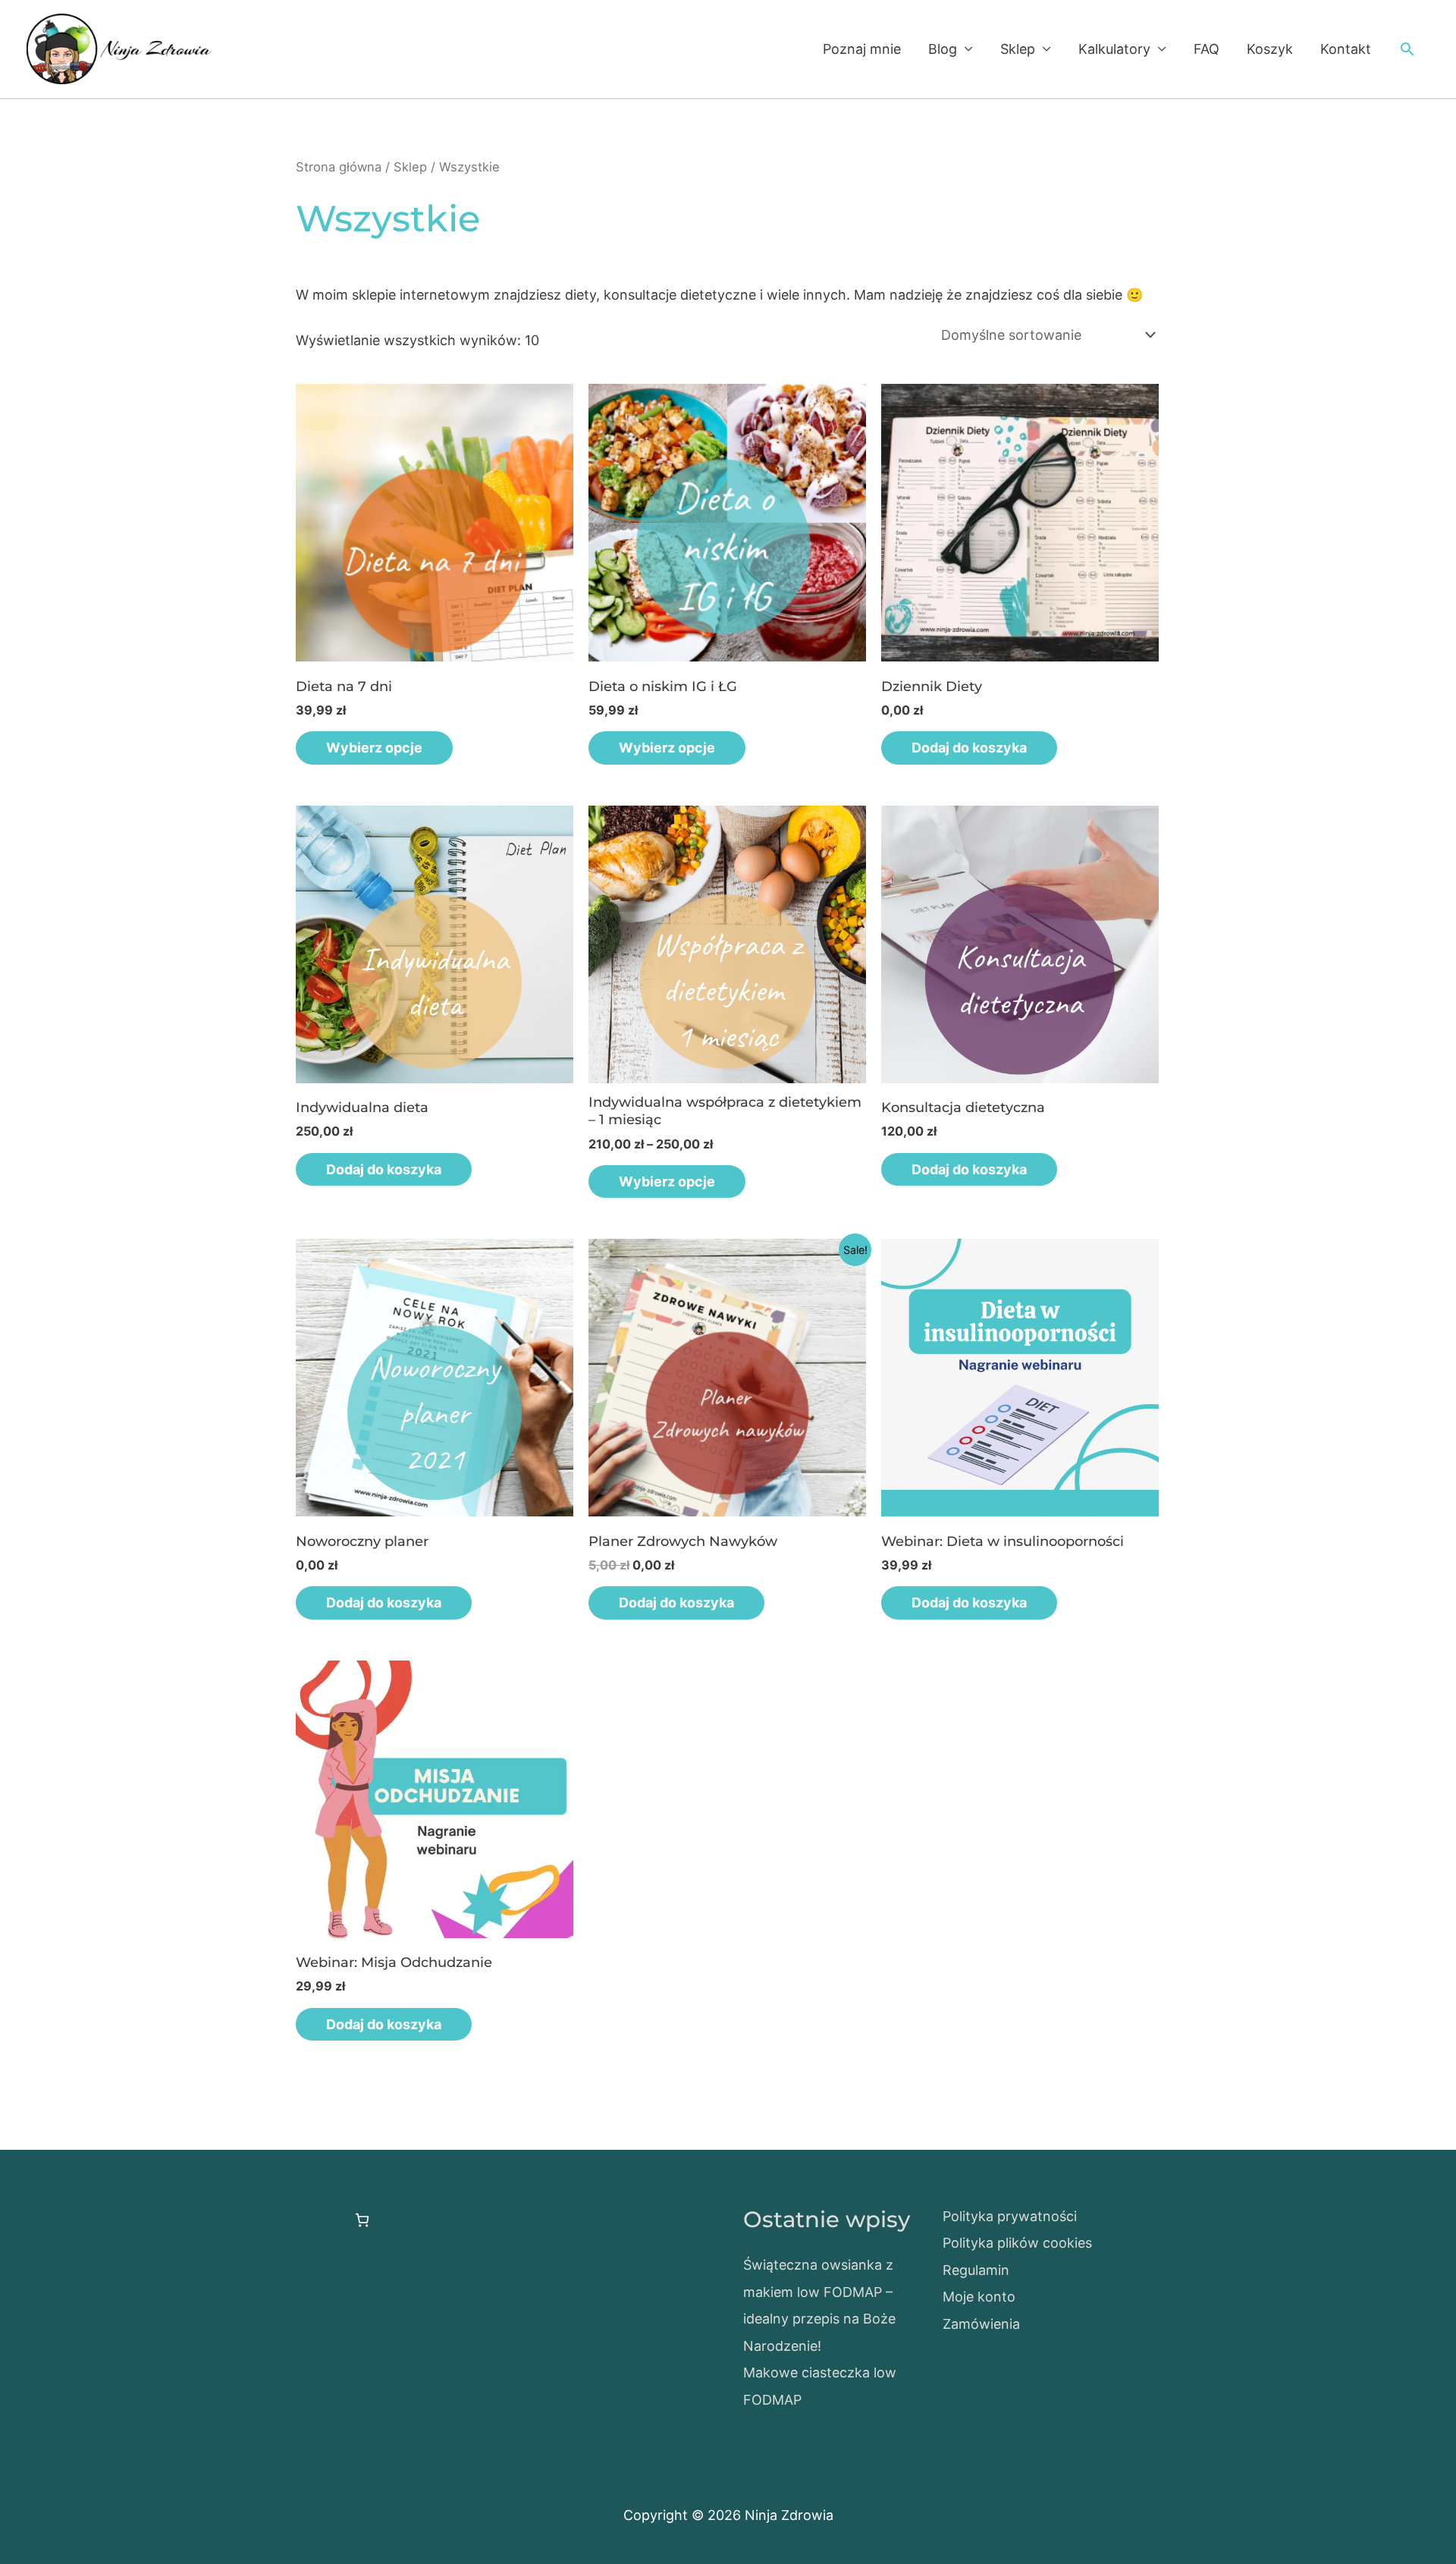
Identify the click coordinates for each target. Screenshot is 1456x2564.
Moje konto (979, 2297)
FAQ (1207, 49)
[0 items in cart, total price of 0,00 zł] (362, 2220)
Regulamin (976, 2270)
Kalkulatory (1114, 49)
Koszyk (1270, 49)
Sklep (1018, 49)
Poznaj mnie (862, 49)
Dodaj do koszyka (969, 748)
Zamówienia (981, 2324)
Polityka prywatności (1010, 2216)
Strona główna (339, 167)
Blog (943, 49)
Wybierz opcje (374, 748)
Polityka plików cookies (1017, 2243)
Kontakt (1346, 49)
